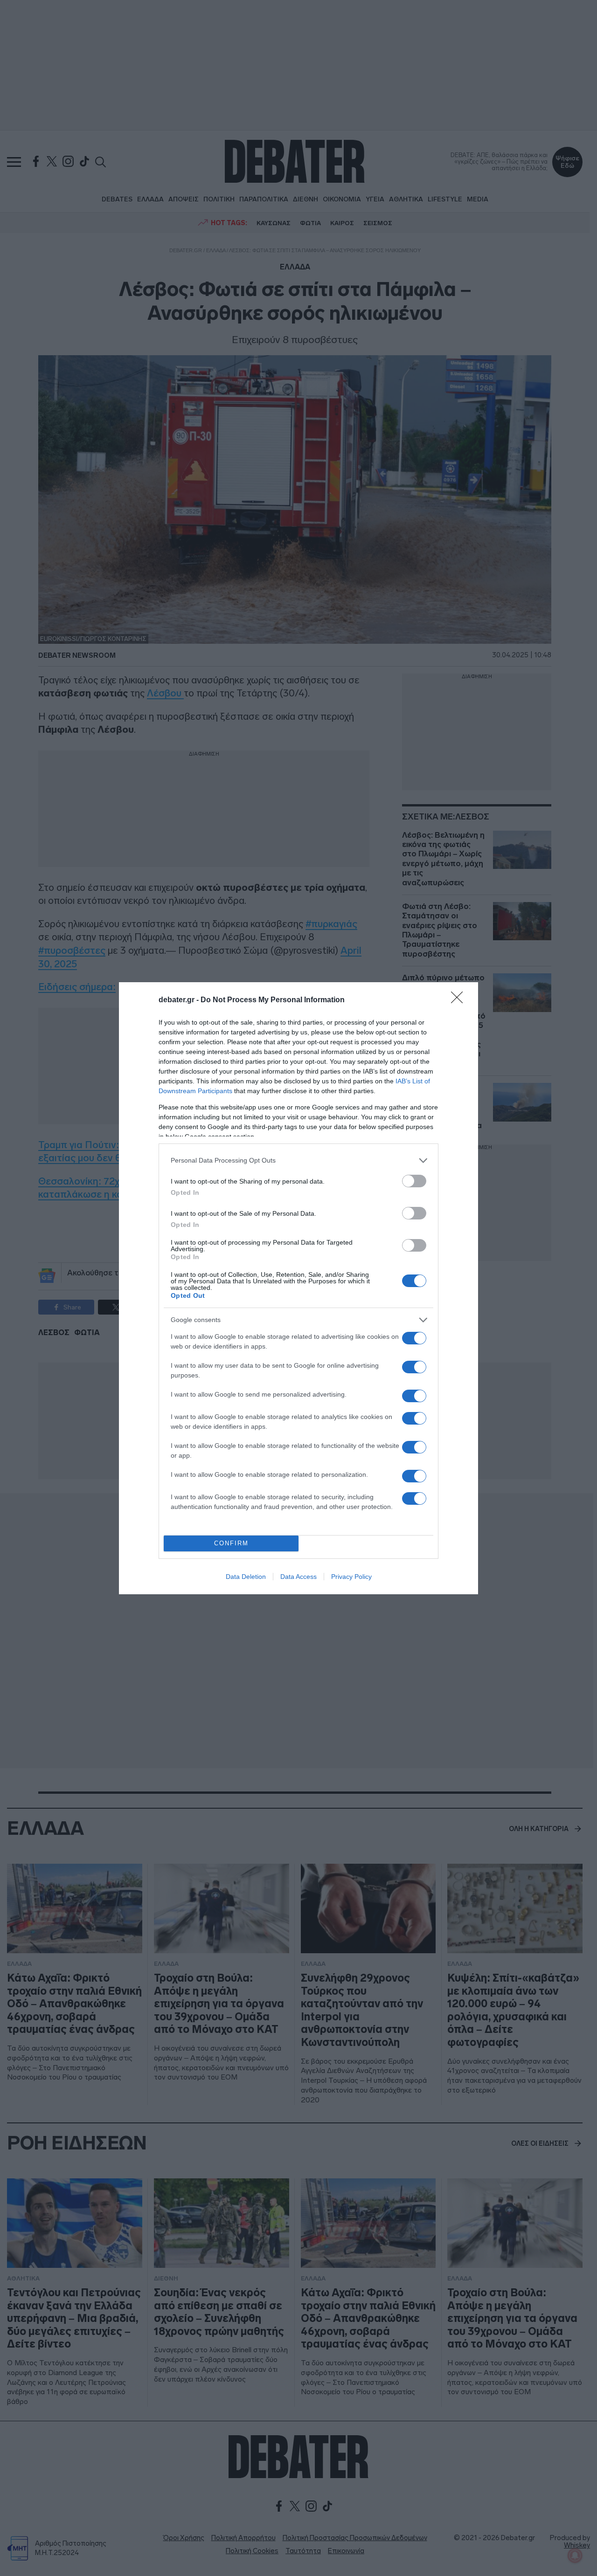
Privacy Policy (351, 1577)
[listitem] (298, 1161)
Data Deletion (246, 1577)
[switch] (414, 1181)
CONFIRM (231, 1543)
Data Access (298, 1577)
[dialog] (298, 1288)
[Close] (460, 1000)
